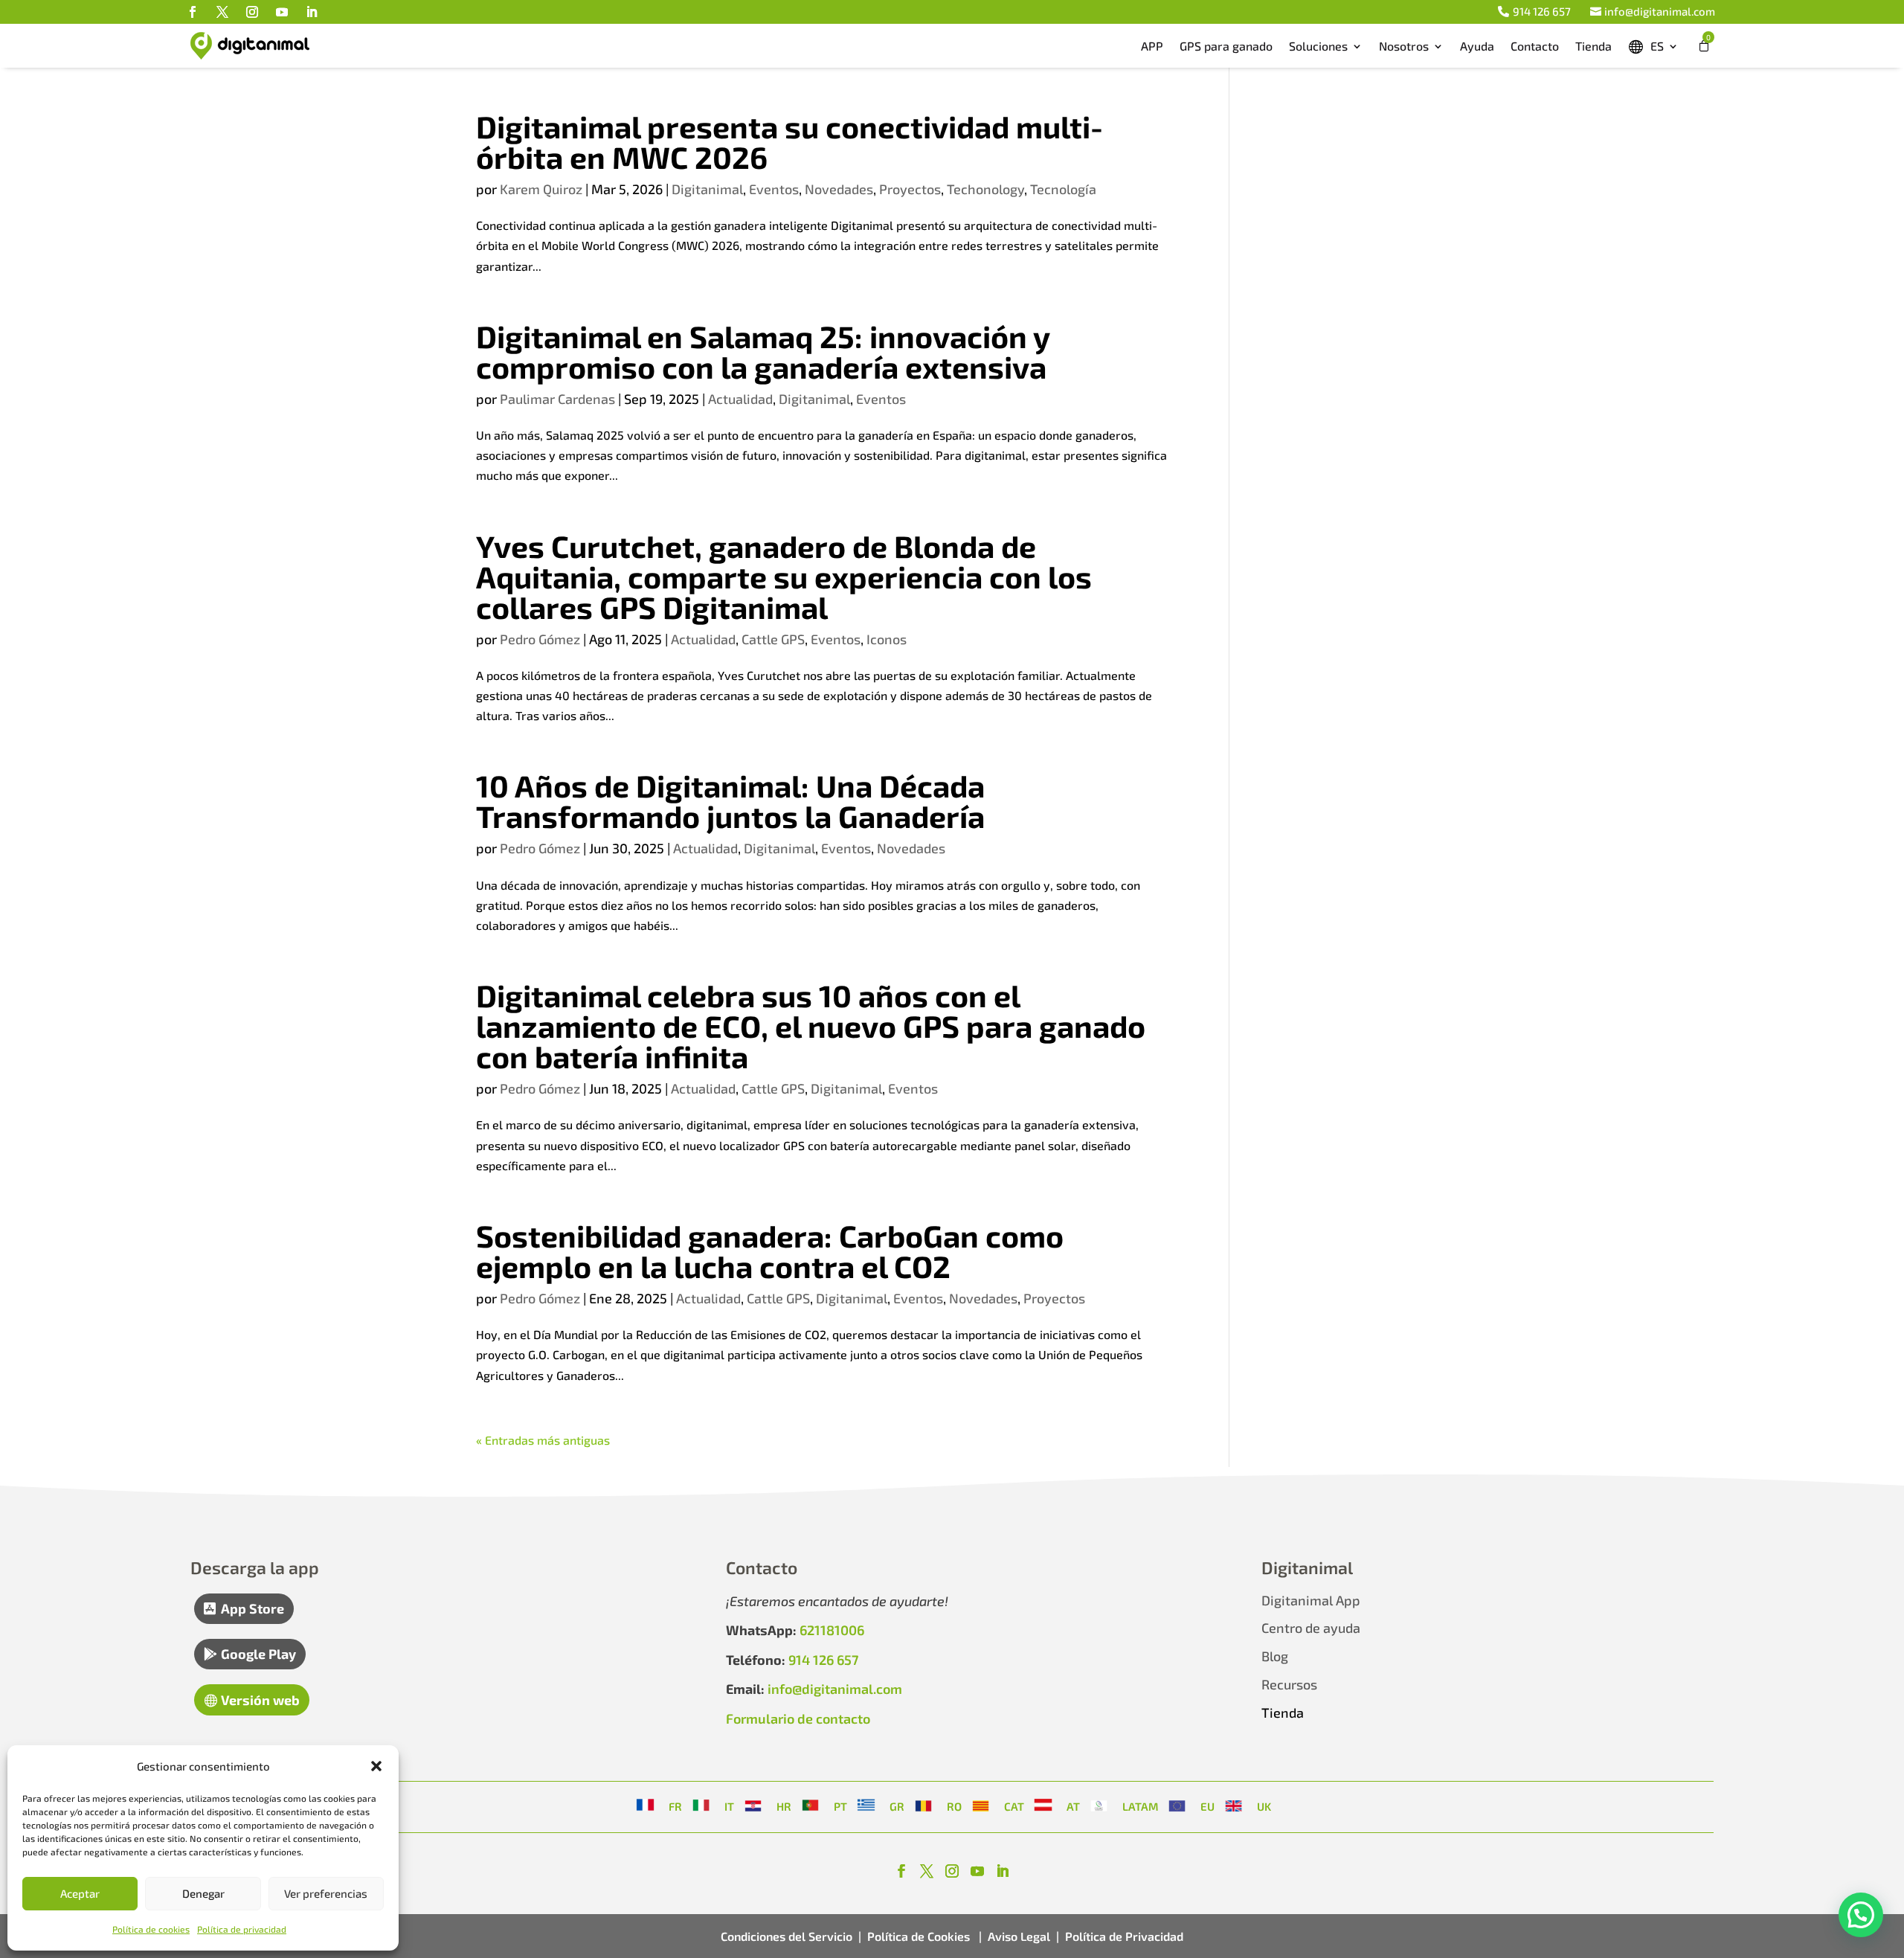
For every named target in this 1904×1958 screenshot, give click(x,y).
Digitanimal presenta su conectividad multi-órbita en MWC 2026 (789, 141)
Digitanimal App (1311, 1600)
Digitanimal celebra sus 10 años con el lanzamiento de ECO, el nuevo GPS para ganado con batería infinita (811, 1025)
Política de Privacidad (1124, 1936)
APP (1152, 46)
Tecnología (1063, 189)
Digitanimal (707, 189)
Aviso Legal (1019, 1936)
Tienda (1593, 46)
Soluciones (1318, 46)
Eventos (774, 189)
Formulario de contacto (798, 1718)
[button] (376, 1766)
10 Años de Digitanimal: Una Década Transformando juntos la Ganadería (730, 800)
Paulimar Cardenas (557, 399)
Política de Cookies (920, 1936)
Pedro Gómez (540, 639)
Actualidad (740, 399)
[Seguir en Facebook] (193, 12)
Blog (1275, 1656)
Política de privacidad (242, 1929)
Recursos (1289, 1684)
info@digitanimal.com (1660, 11)
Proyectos (910, 189)
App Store (253, 1608)
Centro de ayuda (1311, 1628)
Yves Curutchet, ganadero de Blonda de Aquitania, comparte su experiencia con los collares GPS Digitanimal (784, 576)
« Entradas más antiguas (543, 1440)
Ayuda (1477, 46)
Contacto (1535, 46)
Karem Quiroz (541, 189)
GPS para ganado (1226, 46)
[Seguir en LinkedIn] (312, 12)
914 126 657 (1542, 11)
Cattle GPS (773, 639)
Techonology (985, 189)
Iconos (887, 639)
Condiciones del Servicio (787, 1936)
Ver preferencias (326, 1893)
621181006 (832, 1630)
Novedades (839, 189)
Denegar (203, 1893)
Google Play (258, 1654)
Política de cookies (151, 1929)
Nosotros (1404, 46)
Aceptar (80, 1893)
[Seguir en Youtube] (282, 12)
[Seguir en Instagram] (252, 12)
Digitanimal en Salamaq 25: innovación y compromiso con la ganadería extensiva (763, 351)
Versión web (260, 1700)
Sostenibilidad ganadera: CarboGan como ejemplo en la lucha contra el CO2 (770, 1251)
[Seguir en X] (222, 12)
